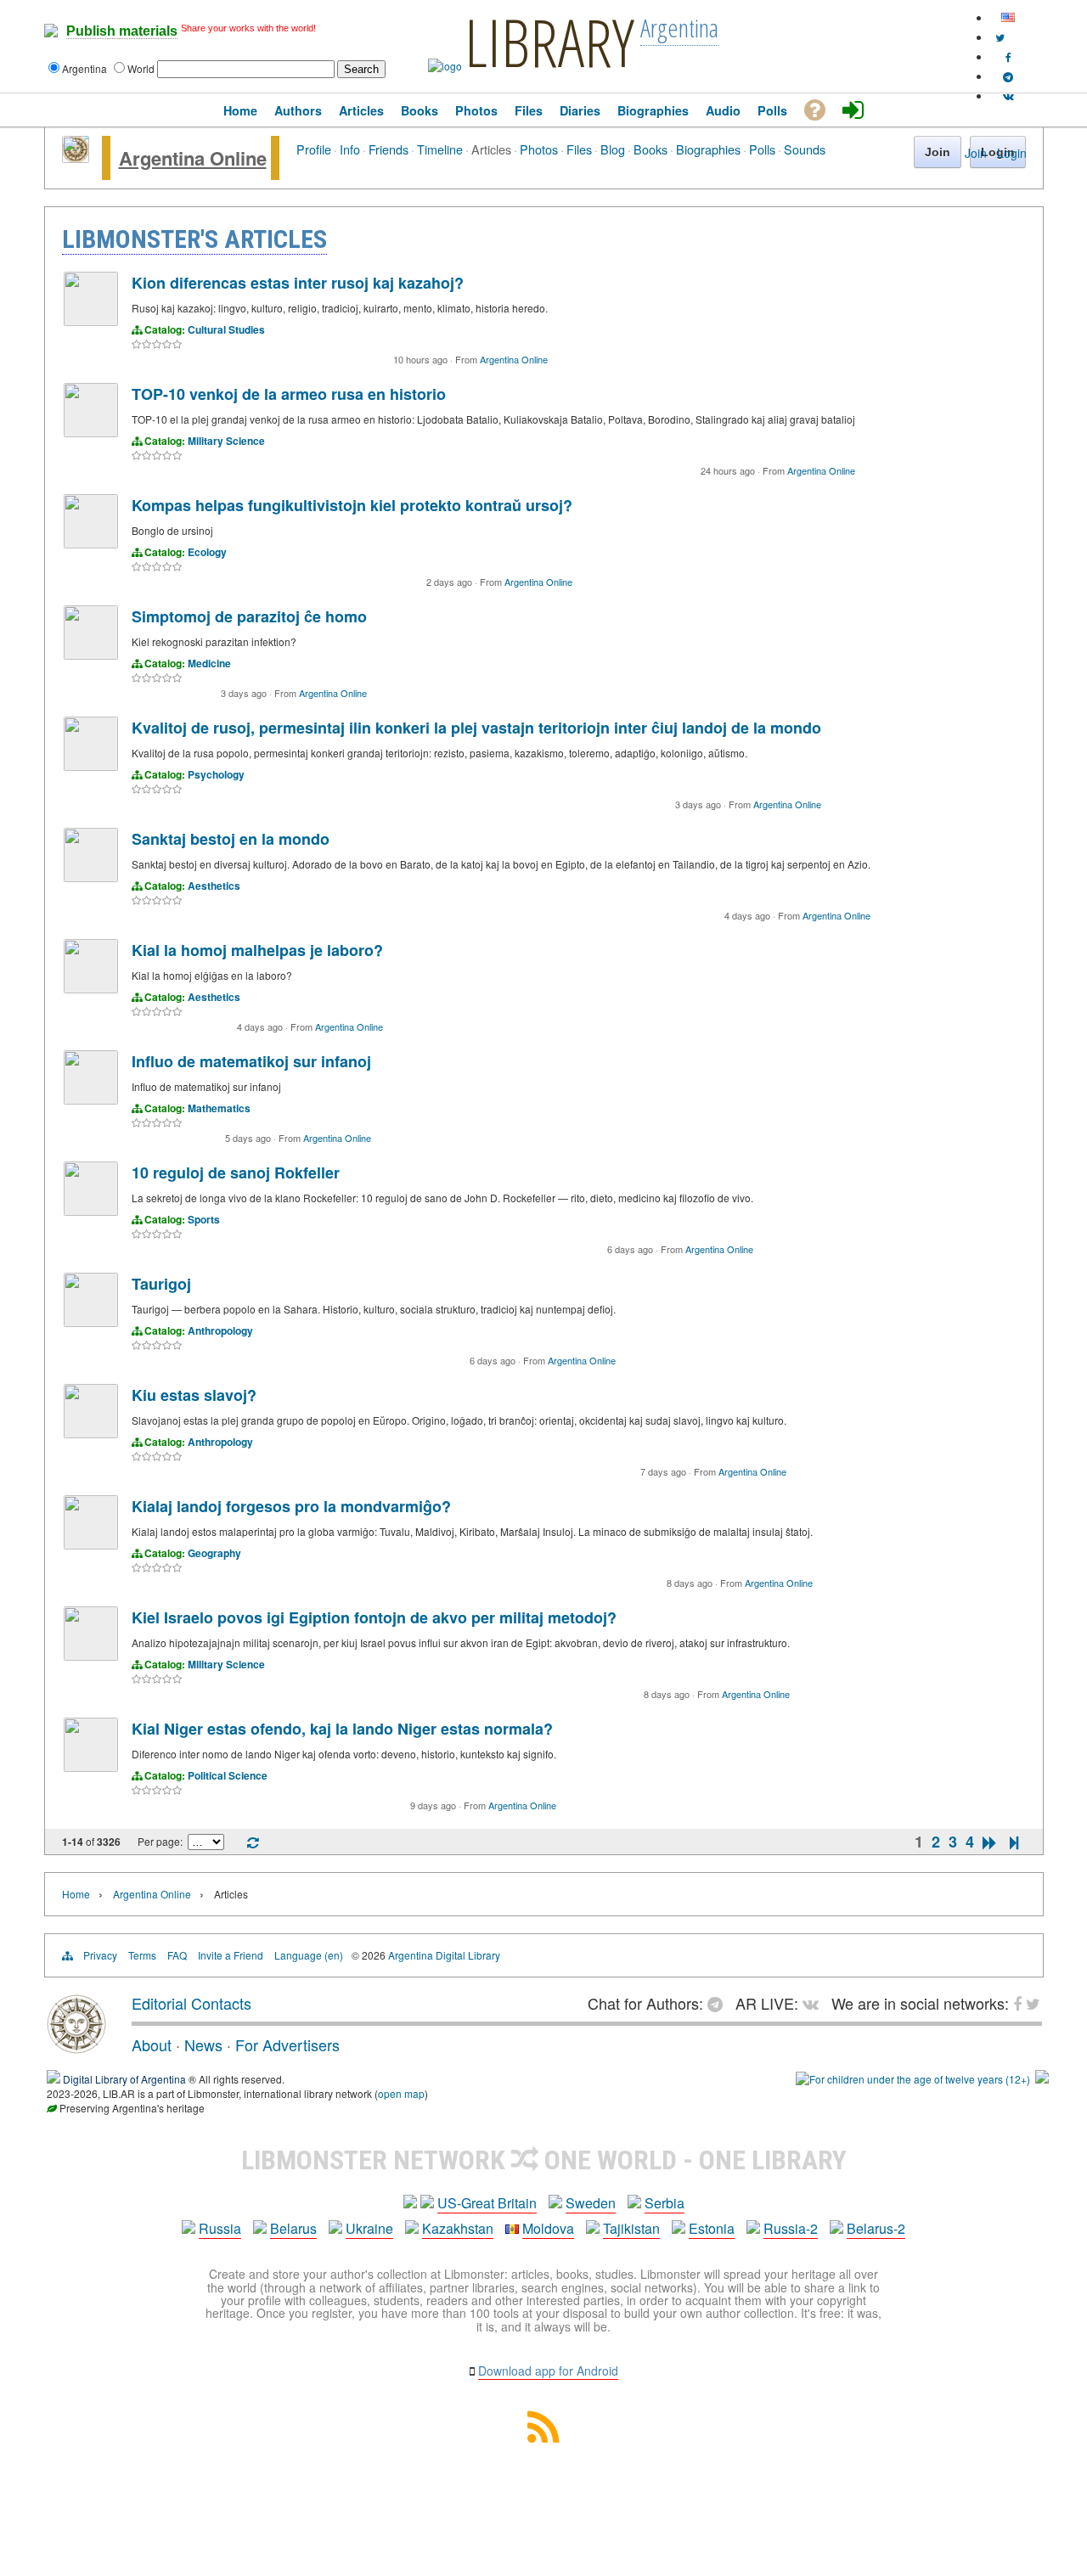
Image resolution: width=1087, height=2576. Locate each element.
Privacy (100, 1955)
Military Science (226, 441)
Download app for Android (548, 2371)
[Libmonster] (76, 2047)
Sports (204, 1219)
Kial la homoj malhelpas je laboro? (257, 950)
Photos (539, 149)
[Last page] (1014, 1842)
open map (401, 2093)
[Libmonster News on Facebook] (1008, 56)
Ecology (207, 552)
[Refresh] (253, 1843)
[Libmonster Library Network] (1042, 2079)
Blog (613, 149)
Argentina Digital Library (444, 1955)
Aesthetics (214, 886)
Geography (214, 1553)
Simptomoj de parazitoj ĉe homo (249, 616)
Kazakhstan (458, 2228)
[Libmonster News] (1000, 37)
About (152, 2044)
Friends (389, 149)
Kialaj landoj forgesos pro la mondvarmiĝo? (291, 1506)
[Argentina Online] (76, 158)
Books (651, 149)
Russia (220, 2228)
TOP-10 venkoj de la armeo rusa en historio (289, 394)
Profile (314, 149)
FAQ (177, 1955)
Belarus (293, 2228)
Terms (142, 1955)
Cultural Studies (226, 329)
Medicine (209, 663)
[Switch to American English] (1008, 17)
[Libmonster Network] (913, 2079)
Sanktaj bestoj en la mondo (231, 839)
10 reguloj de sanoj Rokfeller (236, 1173)
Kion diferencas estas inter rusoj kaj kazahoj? (298, 283)
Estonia (712, 2228)
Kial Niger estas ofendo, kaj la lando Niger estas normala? (342, 1729)
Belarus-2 (876, 2228)
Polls (762, 149)
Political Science (228, 1775)
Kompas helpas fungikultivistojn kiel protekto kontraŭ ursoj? (352, 505)
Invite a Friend (231, 1955)
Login (1012, 153)
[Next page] (990, 1842)
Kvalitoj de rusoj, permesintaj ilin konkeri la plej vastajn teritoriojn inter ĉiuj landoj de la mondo (476, 728)
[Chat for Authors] (1008, 76)
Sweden (591, 2203)
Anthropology (220, 1330)
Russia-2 (791, 2228)
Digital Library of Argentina (124, 2079)
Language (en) (309, 1955)
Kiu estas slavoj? (194, 1395)
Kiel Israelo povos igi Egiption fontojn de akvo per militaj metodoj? (374, 1617)
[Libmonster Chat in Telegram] (719, 2003)
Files (579, 149)
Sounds (805, 149)
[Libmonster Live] (1008, 96)
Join (976, 153)
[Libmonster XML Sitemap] (543, 2437)
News (203, 2044)
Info (350, 149)
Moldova (548, 2228)
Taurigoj (161, 1284)
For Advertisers (287, 2044)
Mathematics (219, 1108)
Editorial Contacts (191, 2003)
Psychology (216, 774)
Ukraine (369, 2228)
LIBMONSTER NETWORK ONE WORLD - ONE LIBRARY (544, 2160)
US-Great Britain (487, 2203)
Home (76, 1894)
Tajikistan (631, 2228)
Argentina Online (193, 158)
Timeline (440, 149)
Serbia (665, 2203)
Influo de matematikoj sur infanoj (251, 1061)
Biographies (708, 149)
